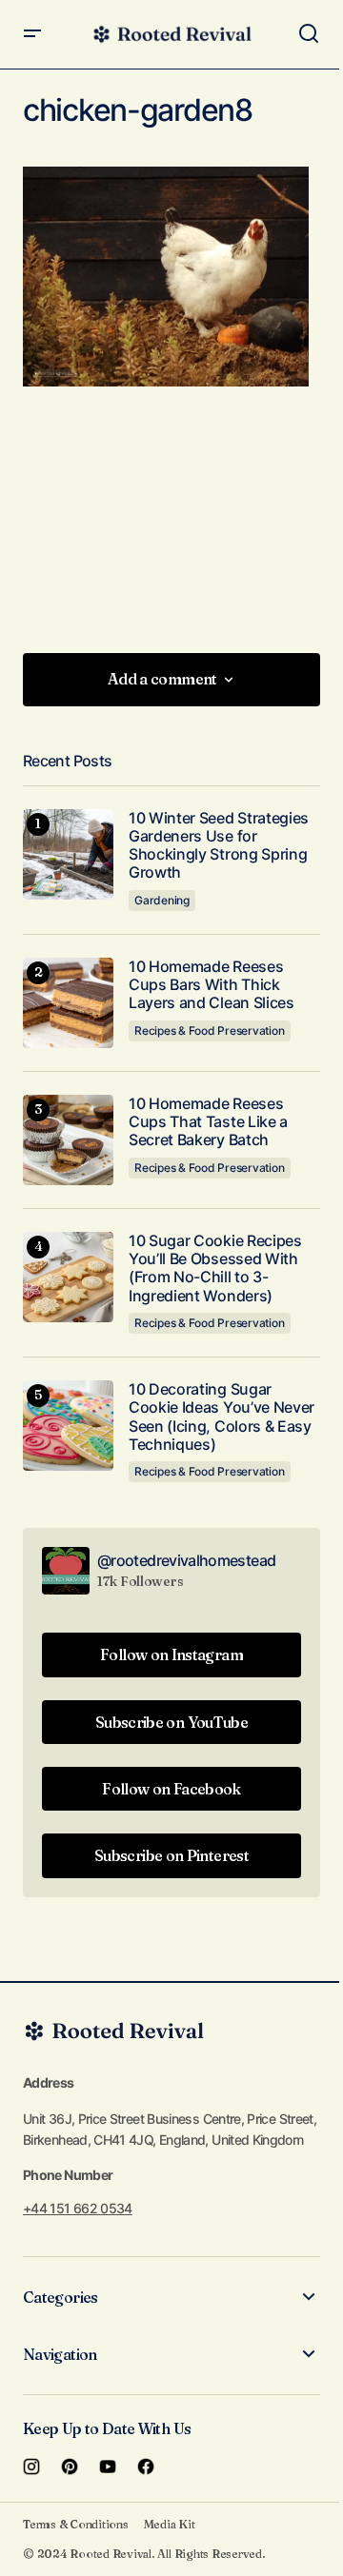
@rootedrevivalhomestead (186, 1560)
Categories (61, 2297)
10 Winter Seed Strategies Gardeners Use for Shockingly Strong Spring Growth (219, 846)
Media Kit (170, 2524)
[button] (32, 34)
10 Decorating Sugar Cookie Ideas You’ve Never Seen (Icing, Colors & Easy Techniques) (222, 1417)
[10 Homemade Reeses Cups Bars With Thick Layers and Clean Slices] (68, 1003)
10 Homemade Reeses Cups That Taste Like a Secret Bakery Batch (208, 1122)
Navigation (60, 2354)
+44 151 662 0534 (78, 2208)
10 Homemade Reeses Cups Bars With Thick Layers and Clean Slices (212, 985)
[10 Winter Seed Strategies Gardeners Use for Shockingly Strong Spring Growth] (68, 854)
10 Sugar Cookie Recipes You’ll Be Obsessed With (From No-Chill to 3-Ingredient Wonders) (215, 1268)
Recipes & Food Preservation (210, 1030)
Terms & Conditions (76, 2524)
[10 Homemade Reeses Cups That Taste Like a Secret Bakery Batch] (68, 1140)
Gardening (162, 900)
